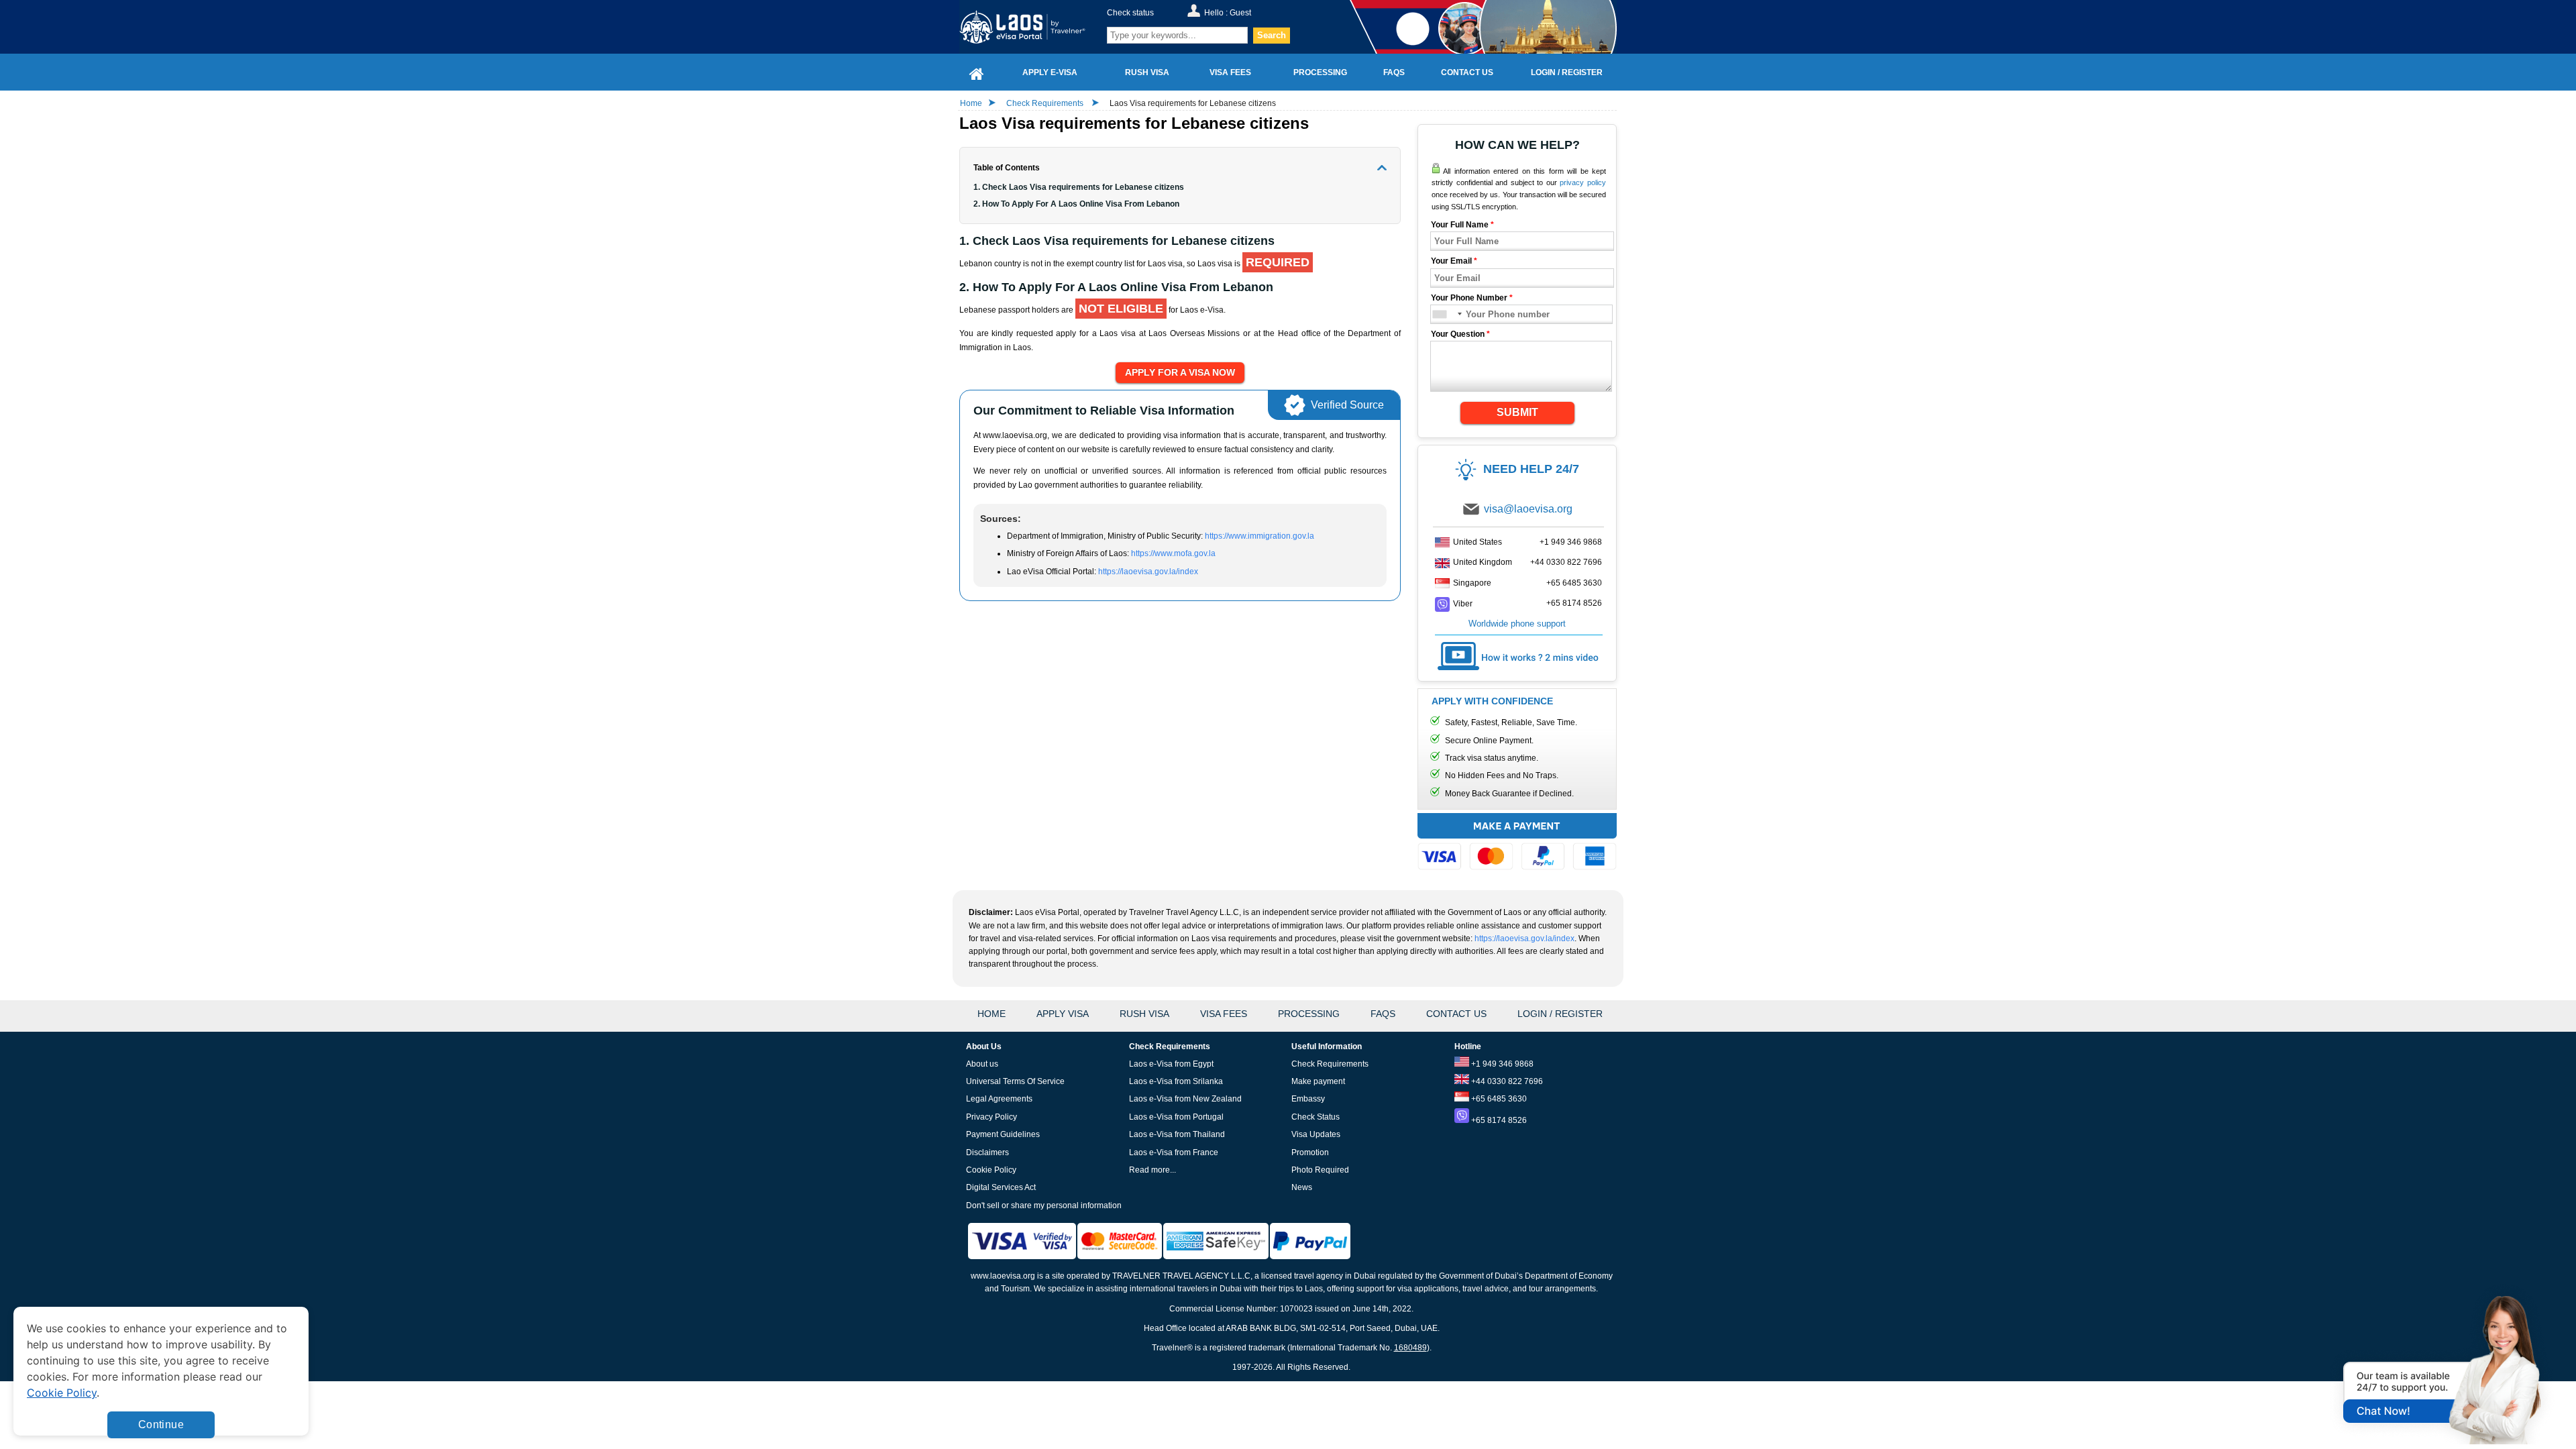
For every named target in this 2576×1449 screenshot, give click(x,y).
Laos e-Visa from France (1174, 1152)
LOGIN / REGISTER (1560, 1014)
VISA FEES (1224, 1014)
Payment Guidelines (1003, 1134)
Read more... (1152, 1170)
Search (1272, 35)
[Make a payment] (1517, 844)
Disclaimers (987, 1152)
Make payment (1318, 1081)
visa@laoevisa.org (1528, 509)
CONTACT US (1456, 1014)
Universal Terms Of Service (1015, 1081)
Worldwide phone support (1517, 624)
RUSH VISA (1144, 1014)
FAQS (1383, 1014)
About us (982, 1064)
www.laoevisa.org (1003, 1276)
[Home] (977, 72)
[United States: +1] (1447, 314)
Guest (1240, 13)
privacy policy (1583, 182)
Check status (1130, 13)
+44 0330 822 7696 (1566, 562)
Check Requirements (1046, 103)
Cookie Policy (991, 1170)
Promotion (1310, 1152)
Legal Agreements (999, 1099)
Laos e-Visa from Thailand (1177, 1134)
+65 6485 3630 (1574, 583)
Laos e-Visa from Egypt (1171, 1064)
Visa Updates (1316, 1134)
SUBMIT (1517, 412)
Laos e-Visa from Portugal (1176, 1117)
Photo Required (1320, 1170)
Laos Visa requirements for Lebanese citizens (1193, 103)
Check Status (1316, 1117)
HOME (991, 1014)
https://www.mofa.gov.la (1173, 553)
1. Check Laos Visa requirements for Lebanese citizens (1079, 187)
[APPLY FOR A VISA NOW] (1180, 373)
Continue (161, 1425)
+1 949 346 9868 (1571, 542)
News (1302, 1187)
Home (971, 103)
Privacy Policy (991, 1117)
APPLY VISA (1063, 1014)
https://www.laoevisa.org (1031, 27)
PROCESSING (1309, 1014)
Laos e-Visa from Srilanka (1176, 1081)
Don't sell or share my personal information (1044, 1205)
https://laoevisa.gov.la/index (1148, 572)
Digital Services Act (1001, 1187)
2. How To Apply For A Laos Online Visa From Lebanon (1077, 204)
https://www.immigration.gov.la (1259, 536)
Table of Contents (1007, 168)
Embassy (1308, 1099)
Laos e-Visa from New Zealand (1185, 1099)
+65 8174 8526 (1574, 603)
